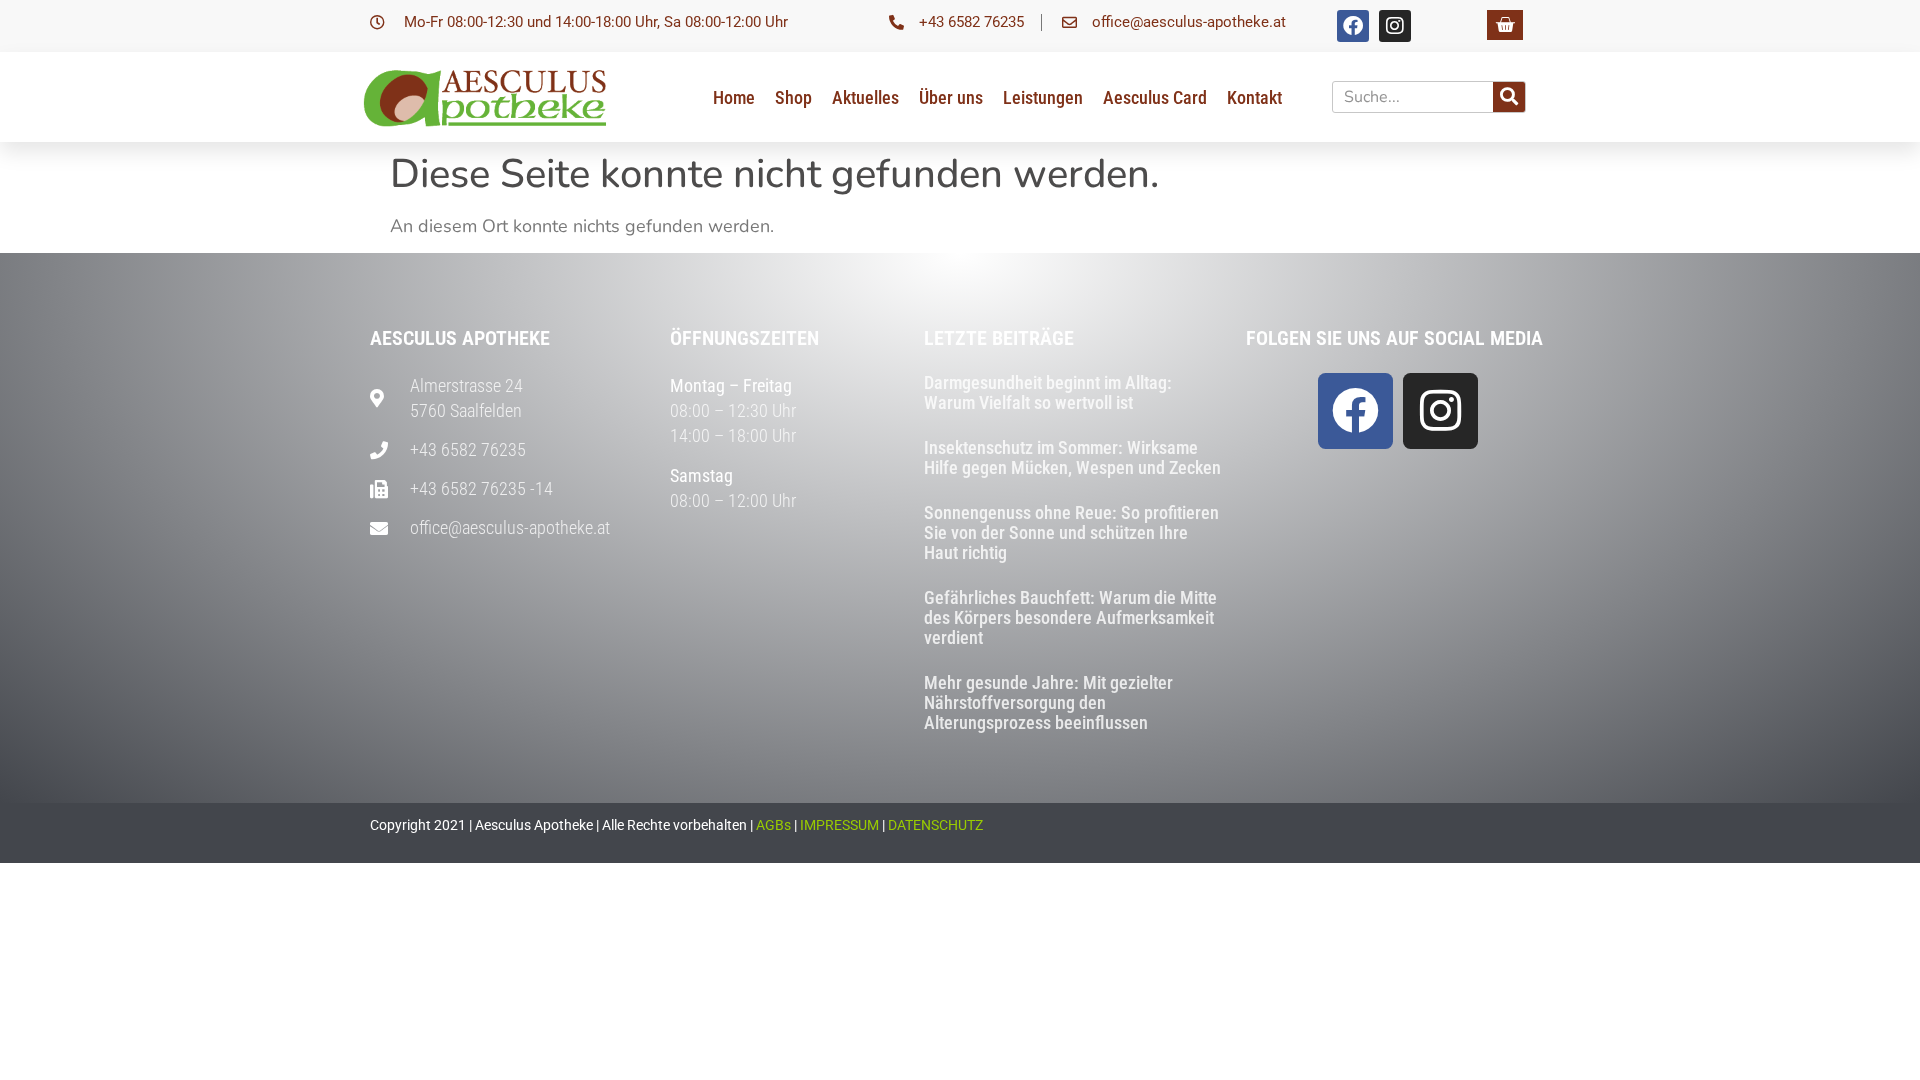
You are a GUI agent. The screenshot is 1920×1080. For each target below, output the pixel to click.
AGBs (773, 825)
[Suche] (1509, 97)
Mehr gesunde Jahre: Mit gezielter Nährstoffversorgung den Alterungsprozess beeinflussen (1048, 702)
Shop (793, 97)
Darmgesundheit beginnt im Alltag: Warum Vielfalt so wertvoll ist (1048, 392)
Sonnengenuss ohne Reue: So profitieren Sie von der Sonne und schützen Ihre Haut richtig (1071, 532)
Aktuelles (865, 97)
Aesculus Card (1155, 97)
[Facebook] (1353, 26)
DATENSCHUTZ (935, 825)
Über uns (951, 97)
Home (734, 97)
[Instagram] (1395, 26)
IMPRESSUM (839, 825)
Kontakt (1254, 97)
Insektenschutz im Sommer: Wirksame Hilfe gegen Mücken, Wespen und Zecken (1072, 457)
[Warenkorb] (1505, 25)
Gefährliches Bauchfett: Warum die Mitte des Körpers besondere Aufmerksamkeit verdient (1070, 617)
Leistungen (1043, 97)
